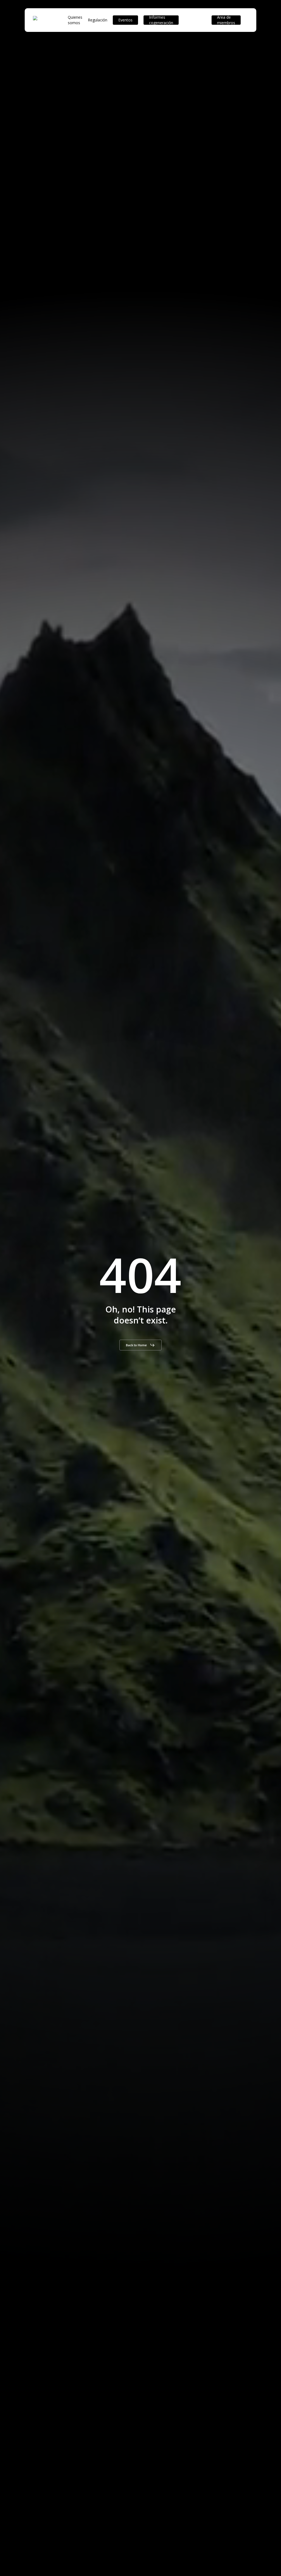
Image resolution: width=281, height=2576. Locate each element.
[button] (140, 1345)
